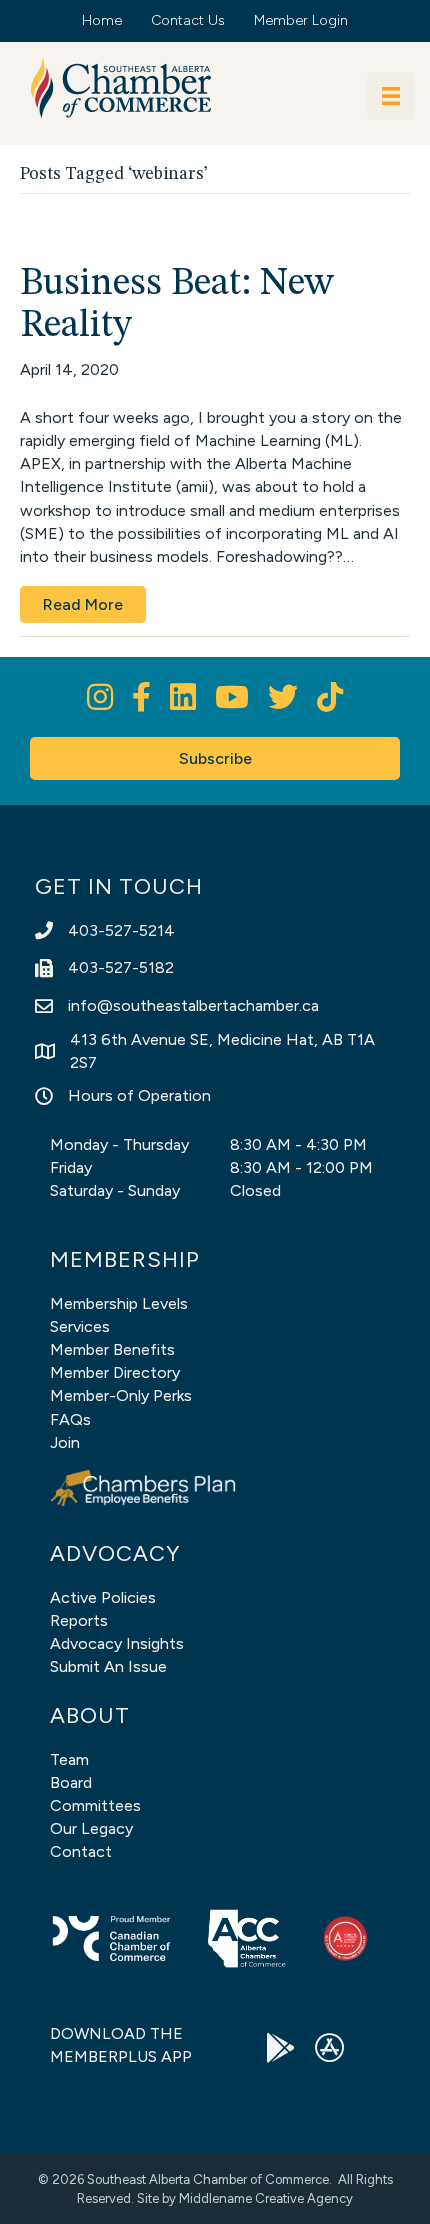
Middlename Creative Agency (266, 2198)
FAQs (70, 1419)
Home (102, 20)
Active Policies (103, 1597)
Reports (79, 1620)
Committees (95, 1805)
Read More (83, 604)
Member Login (301, 20)
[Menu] (391, 96)
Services (80, 1326)
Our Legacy (91, 1828)
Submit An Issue (108, 1666)
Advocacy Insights (117, 1643)
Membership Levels (119, 1303)
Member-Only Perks (121, 1395)
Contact (81, 1851)
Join (65, 1442)
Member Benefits (112, 1349)
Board (71, 1782)
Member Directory (115, 1372)
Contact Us (188, 20)
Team (69, 1759)
